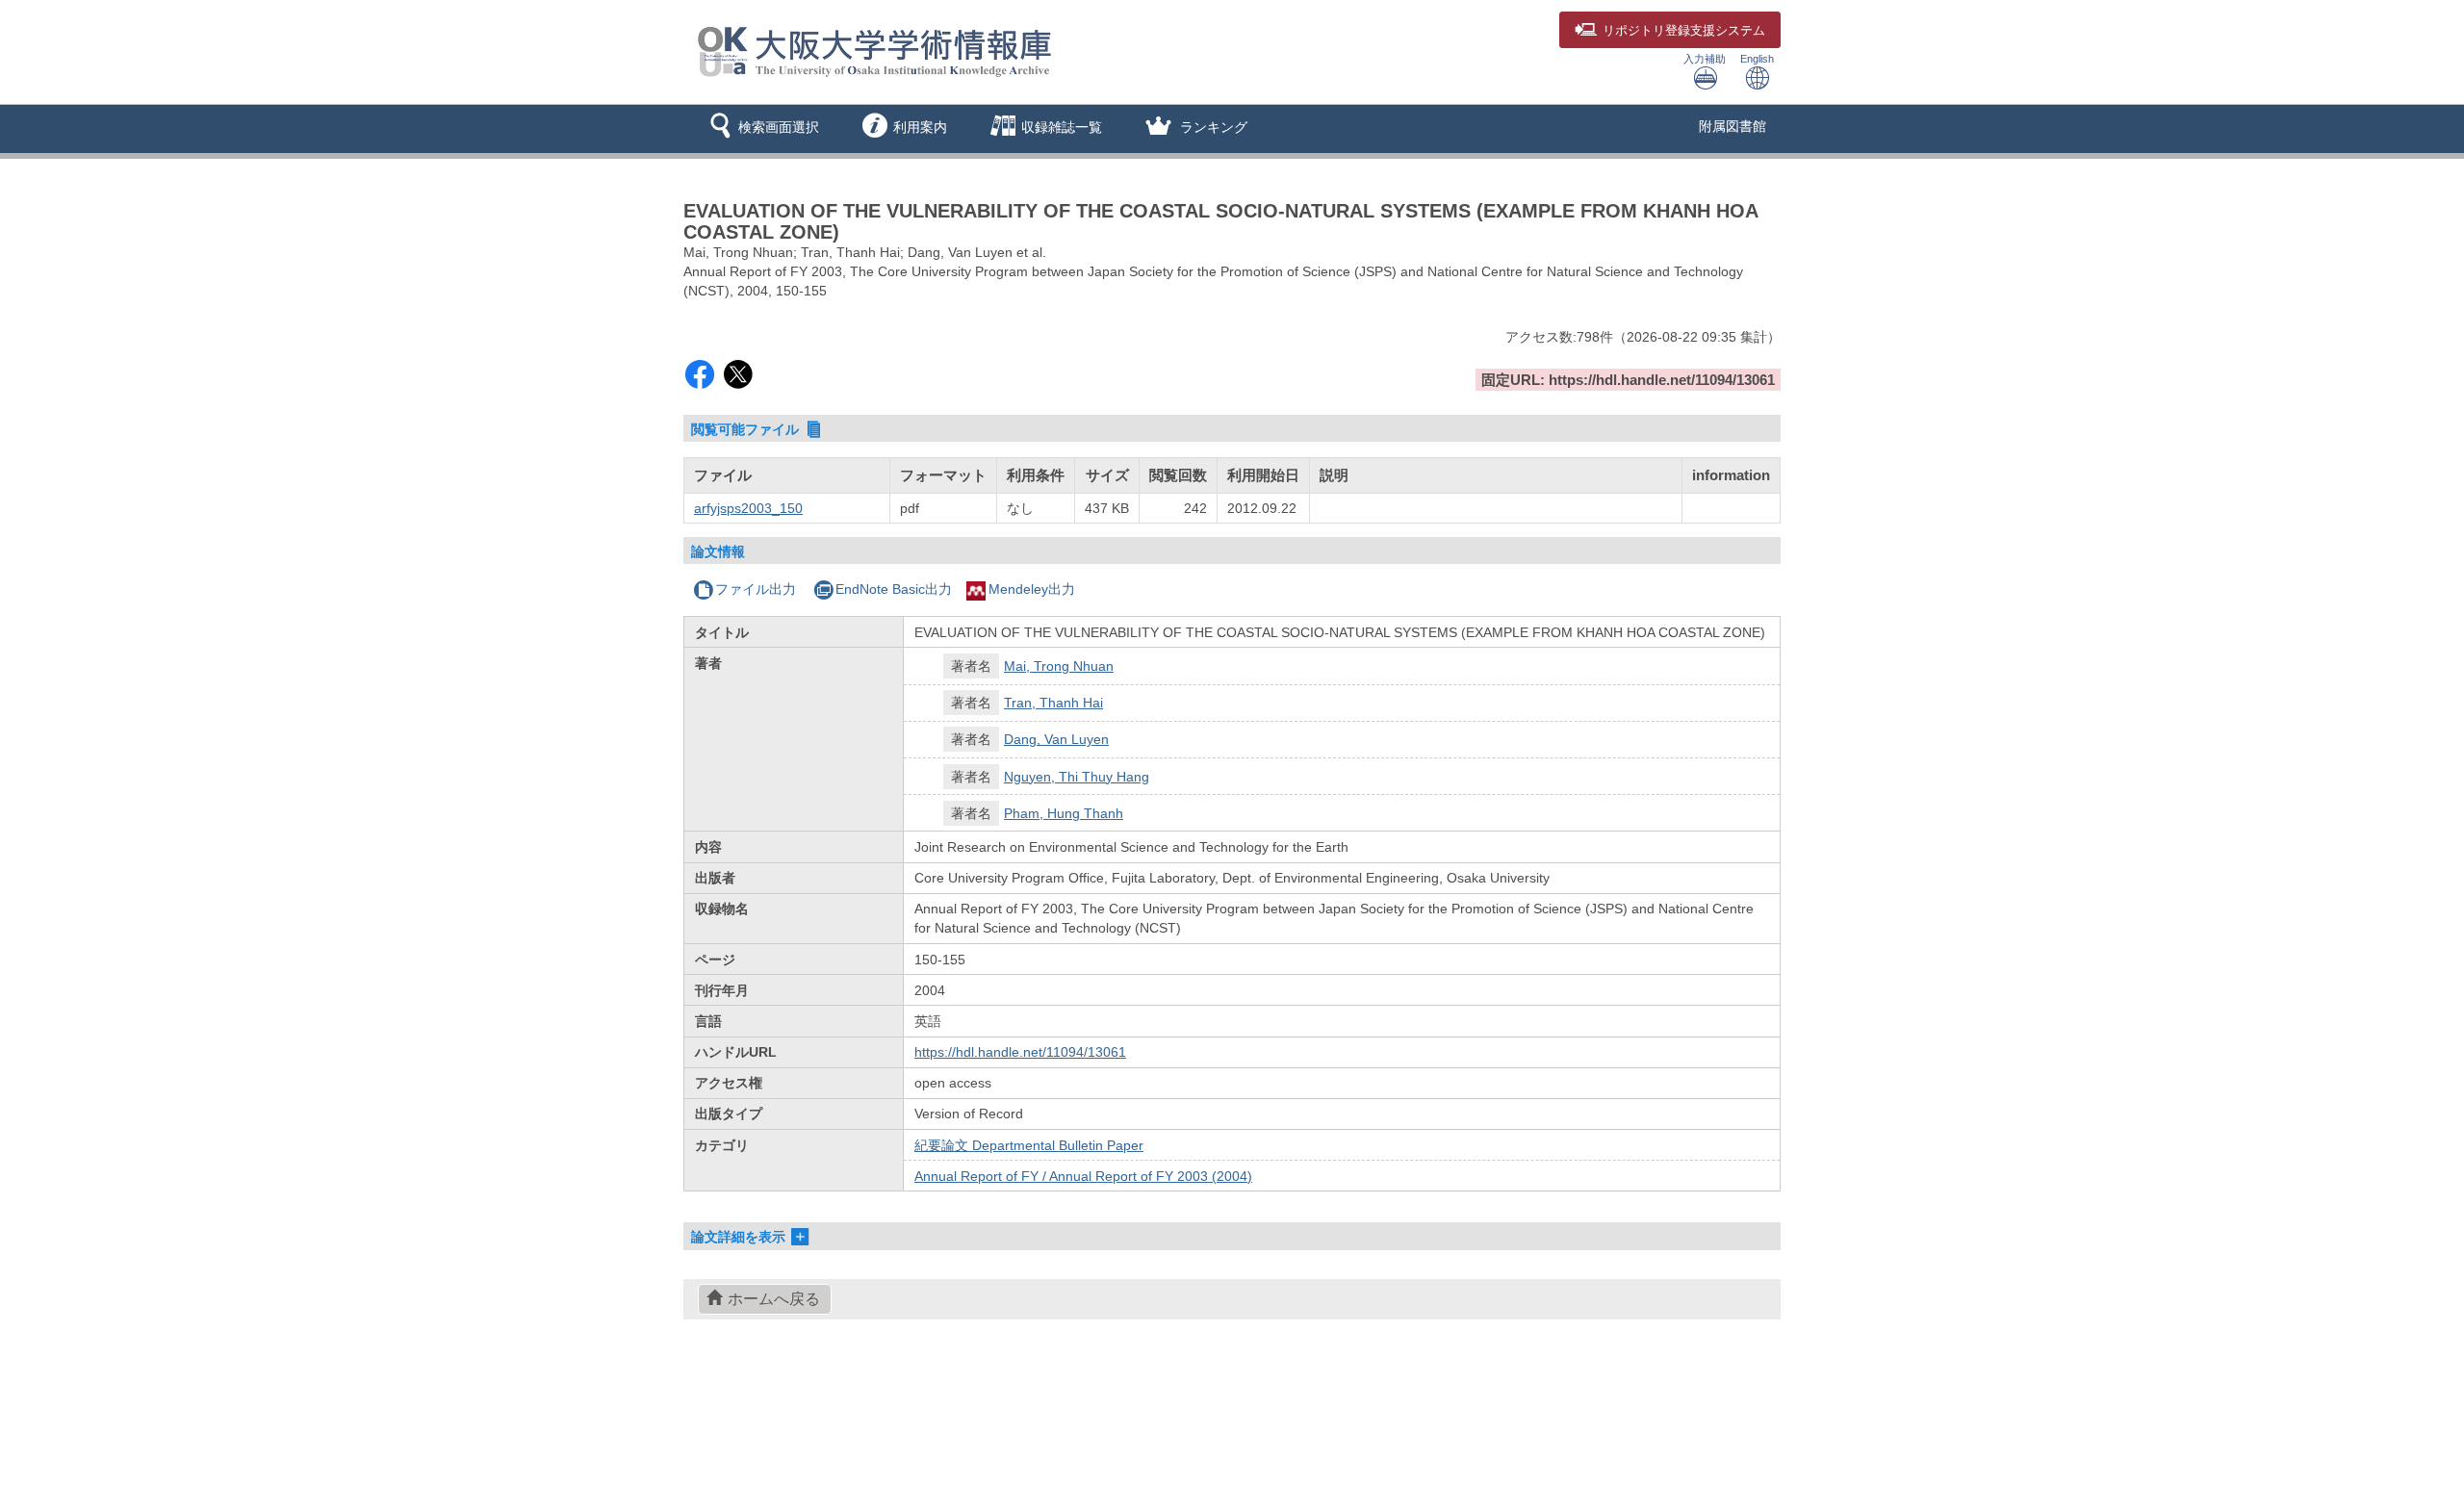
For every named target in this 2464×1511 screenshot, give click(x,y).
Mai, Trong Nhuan (1059, 666)
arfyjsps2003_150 (748, 508)
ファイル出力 (756, 589)
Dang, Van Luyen (1056, 739)
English (1757, 59)
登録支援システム (1684, 31)
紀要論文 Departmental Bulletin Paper (1029, 1145)
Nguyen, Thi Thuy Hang (1077, 777)
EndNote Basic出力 (894, 589)
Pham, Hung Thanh (1064, 813)
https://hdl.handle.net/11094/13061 (1020, 1052)
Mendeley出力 (1032, 589)
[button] (761, 129)
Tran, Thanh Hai (1053, 703)
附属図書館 (1732, 126)
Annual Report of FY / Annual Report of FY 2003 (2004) (1083, 1176)
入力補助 (1705, 59)
